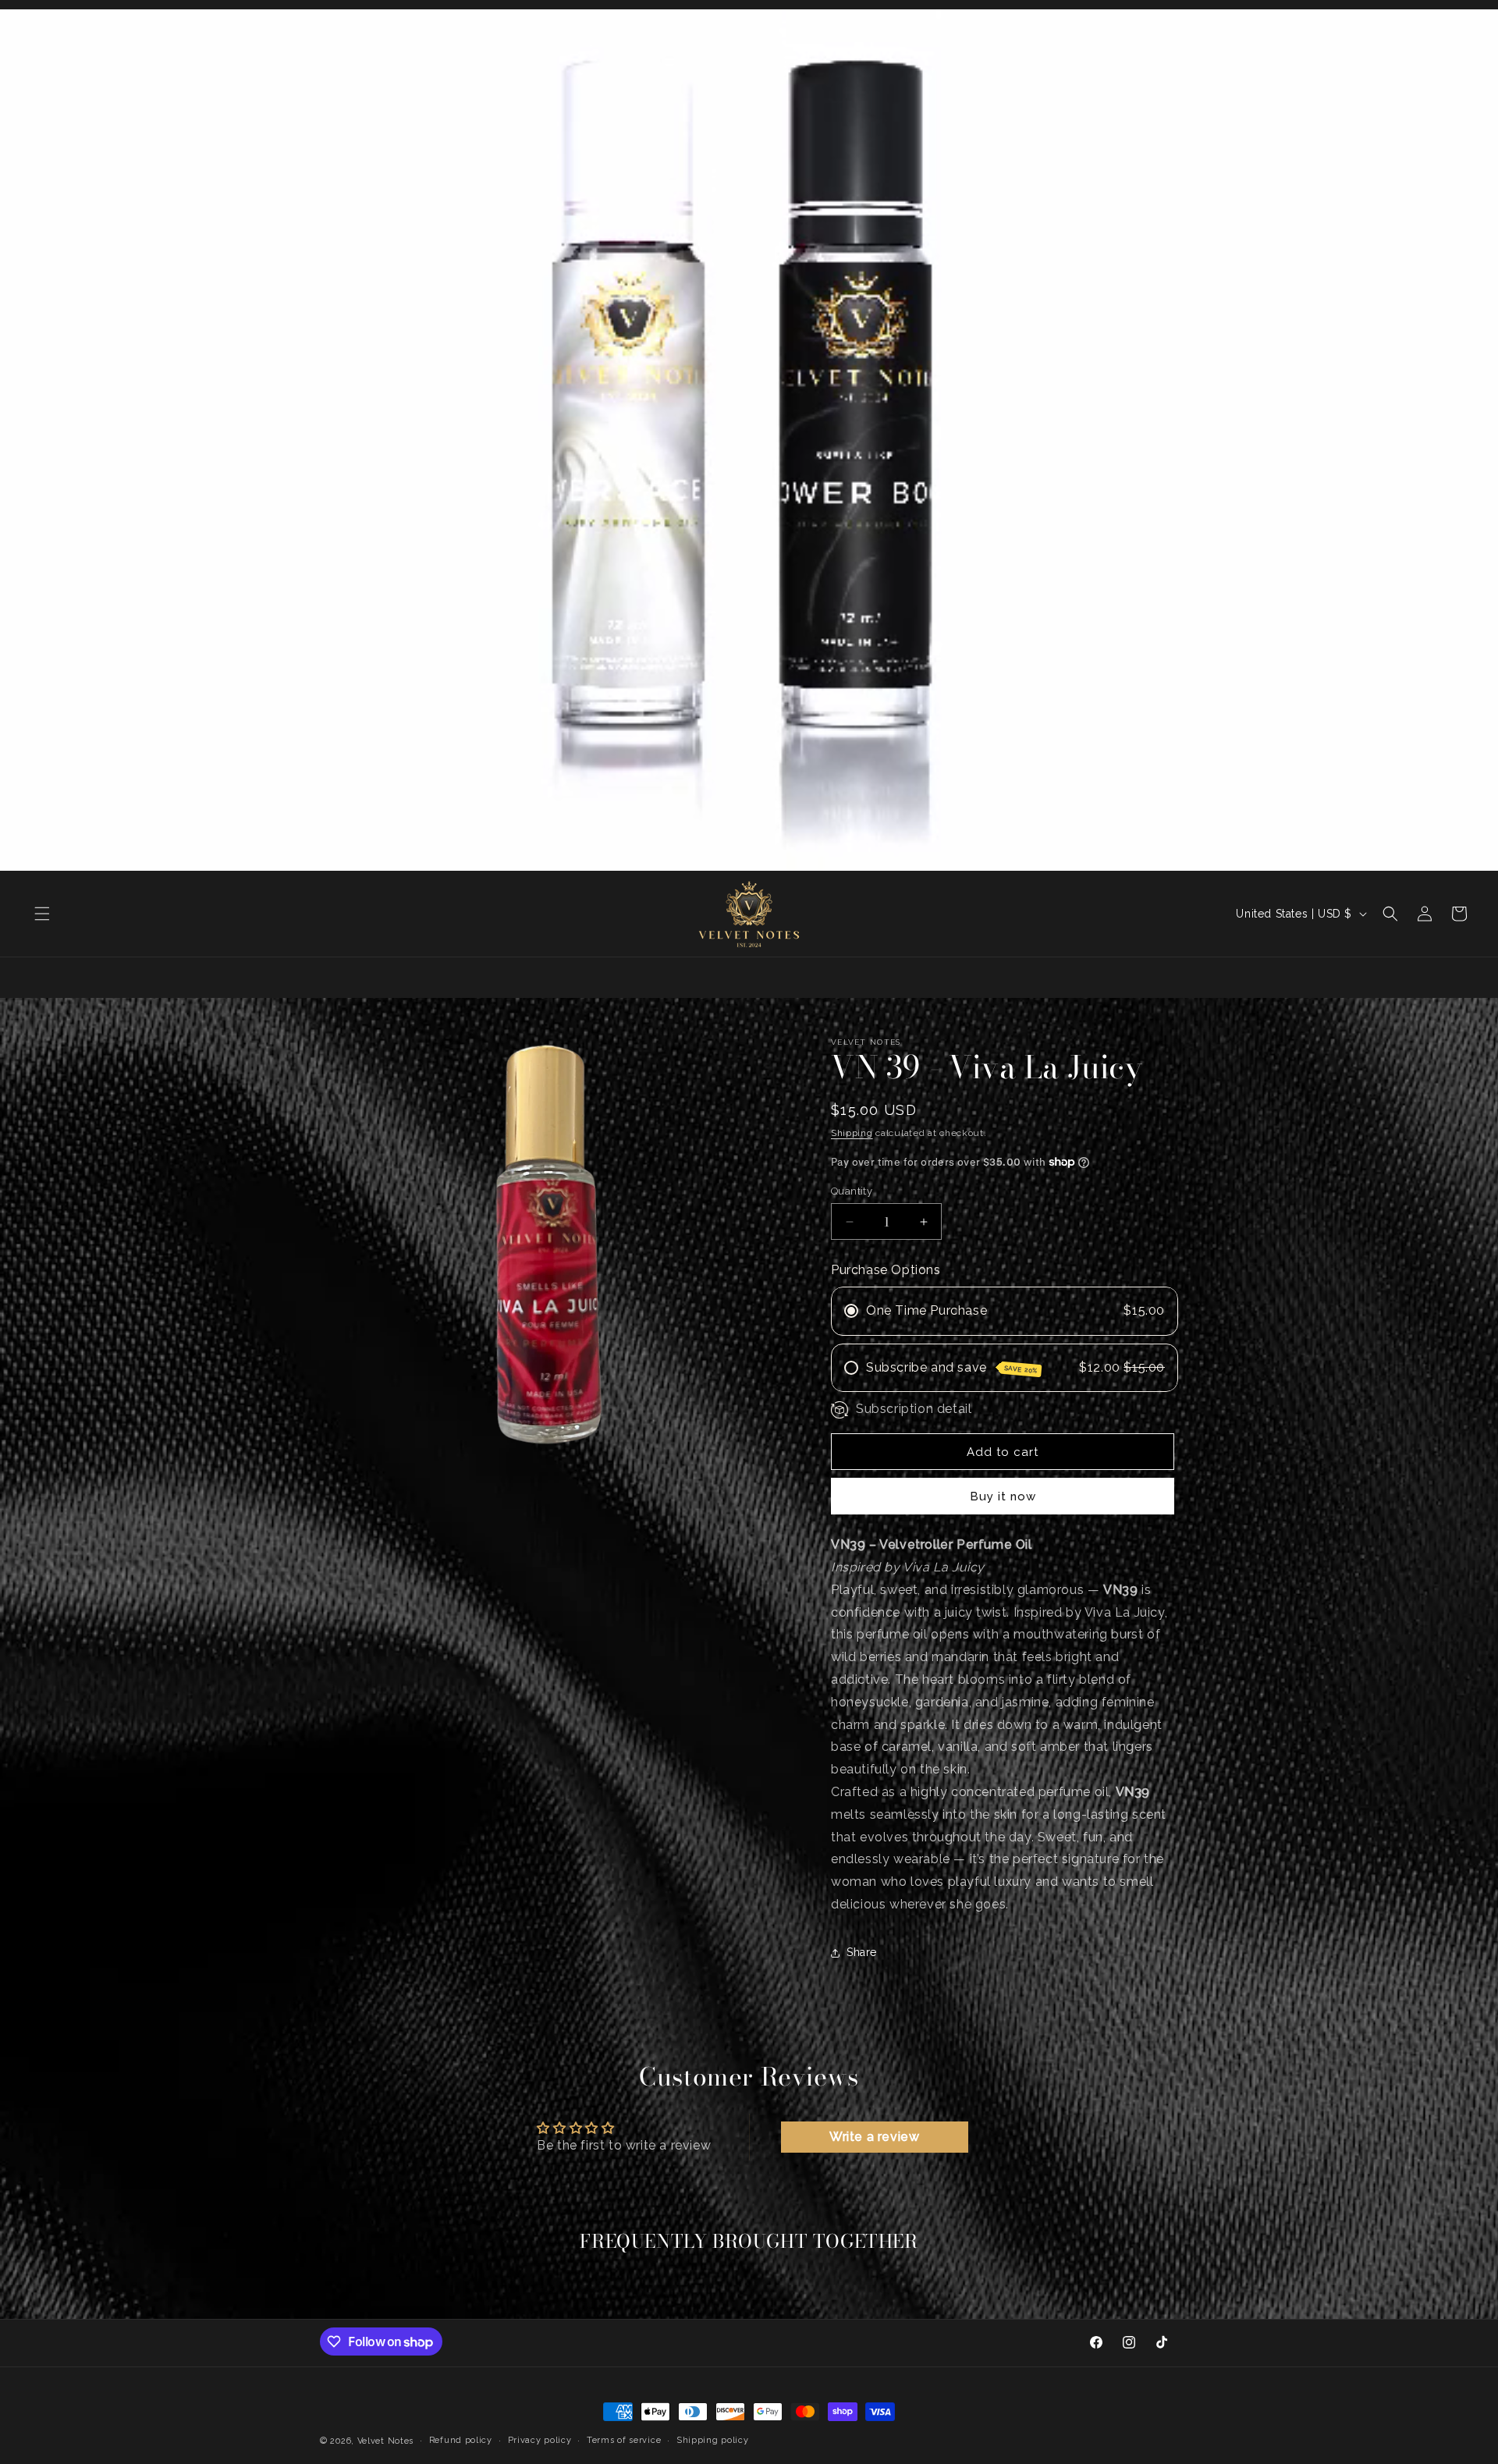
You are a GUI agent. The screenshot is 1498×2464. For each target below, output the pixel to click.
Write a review (874, 2137)
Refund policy (461, 2440)
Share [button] (862, 1952)
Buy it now (1003, 1497)
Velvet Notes (385, 2441)
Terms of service (624, 2440)
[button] (42, 914)
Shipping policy (713, 2440)
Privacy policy (540, 2440)
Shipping (852, 1133)
